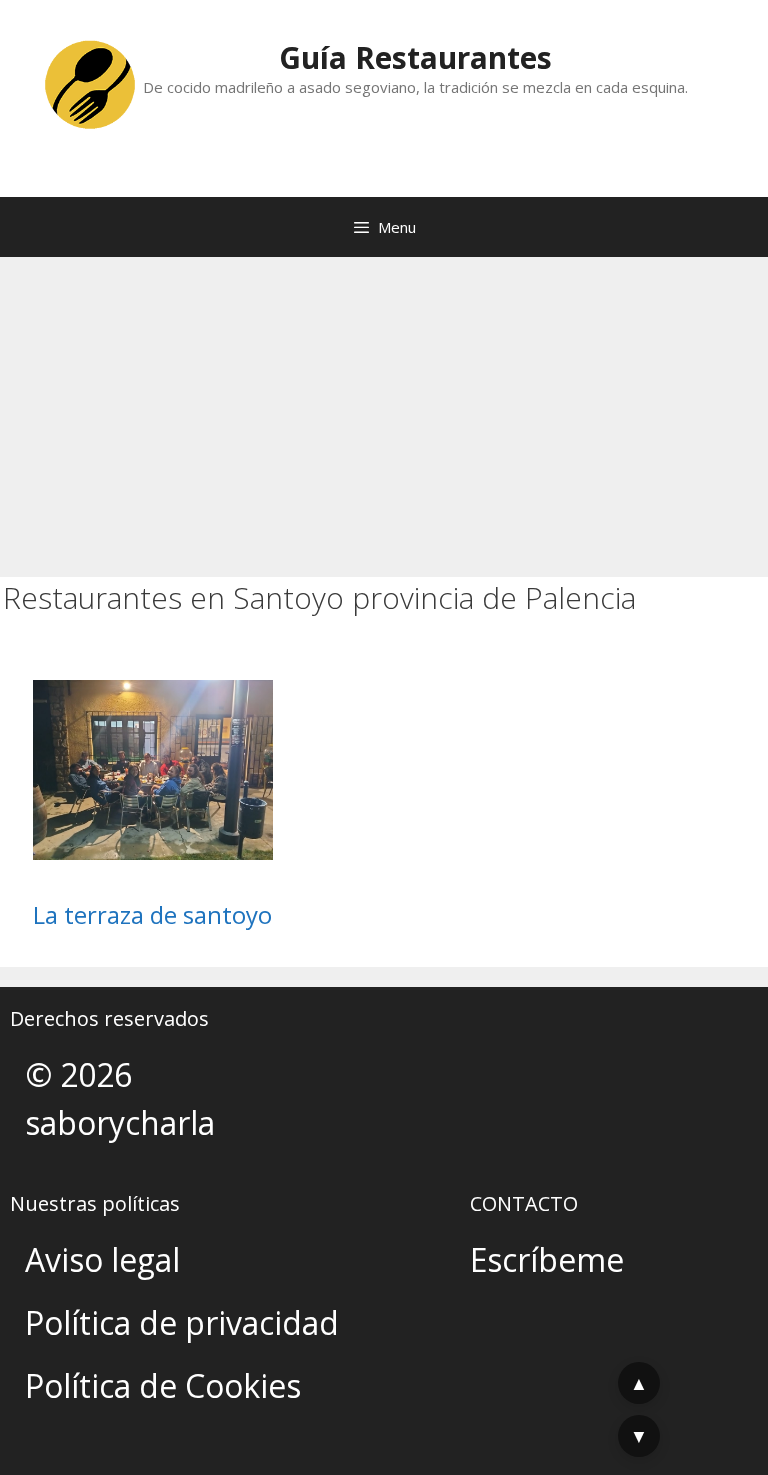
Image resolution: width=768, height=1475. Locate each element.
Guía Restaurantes (415, 57)
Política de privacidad (182, 1322)
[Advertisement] (384, 407)
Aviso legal (102, 1259)
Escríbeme (547, 1259)
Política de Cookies (163, 1385)
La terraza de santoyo (152, 914)
